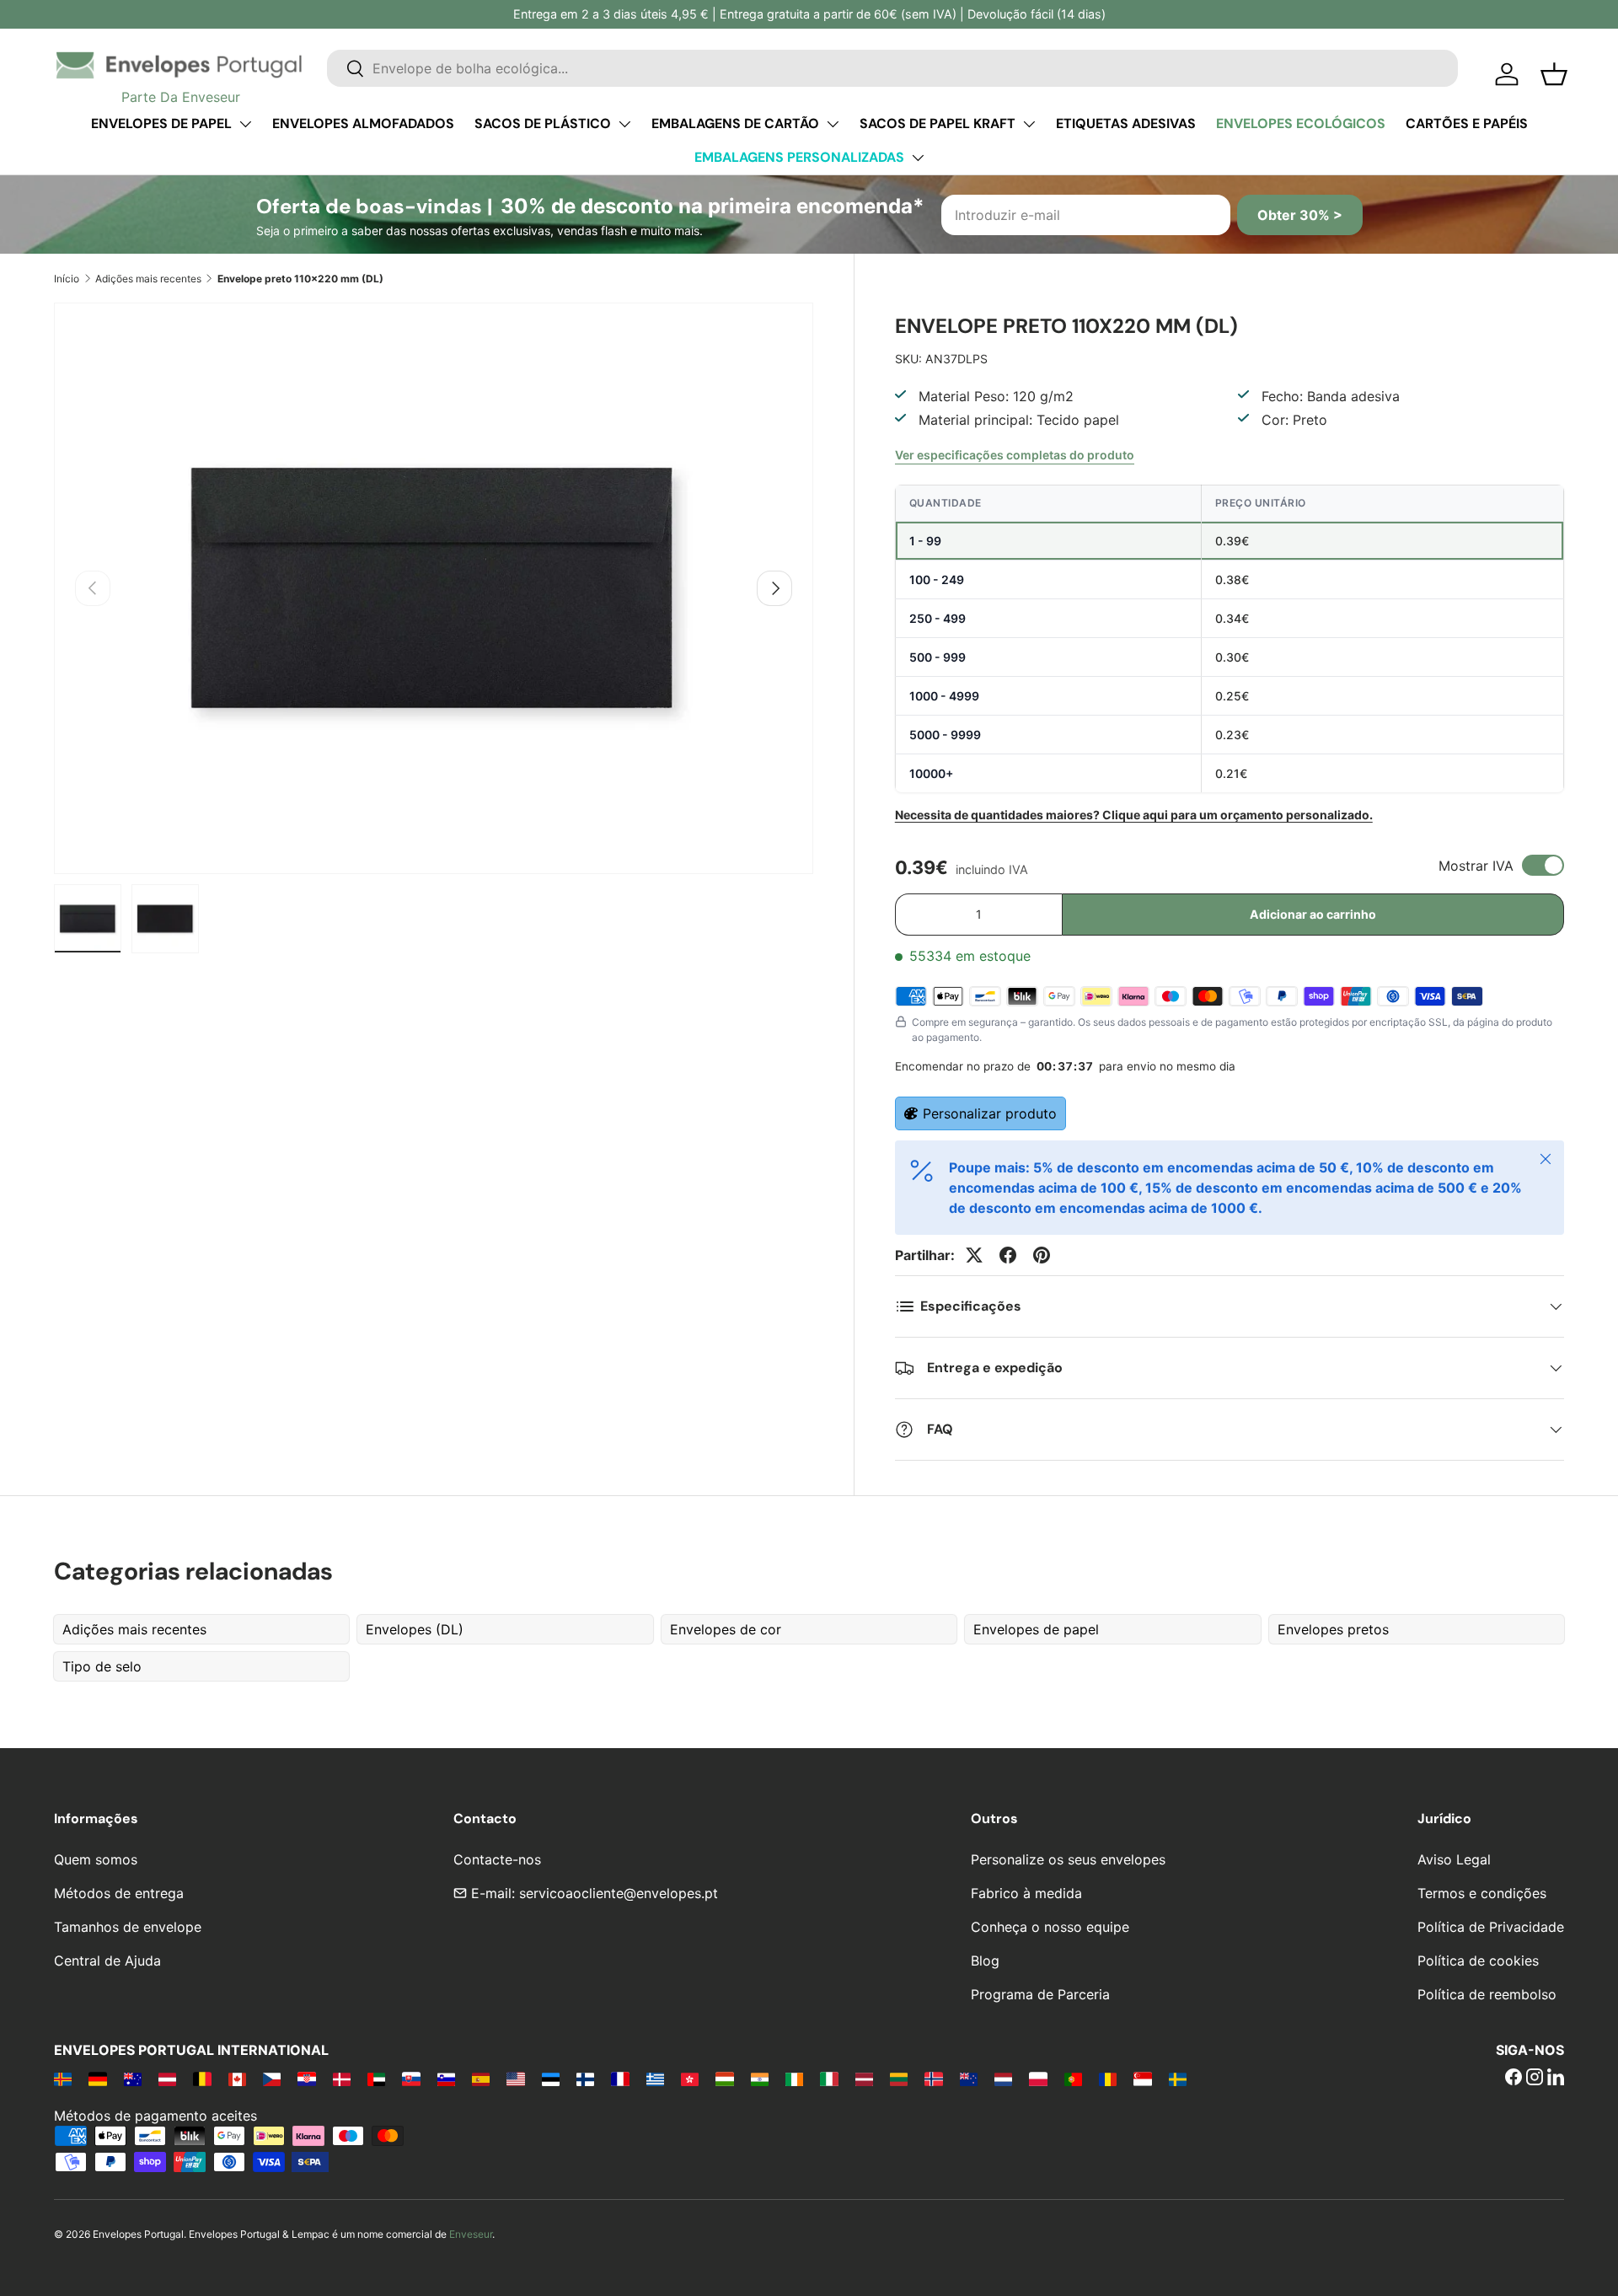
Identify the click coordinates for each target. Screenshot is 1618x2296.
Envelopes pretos (1333, 1629)
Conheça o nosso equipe (1050, 1927)
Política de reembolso (1487, 1994)
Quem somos (96, 1859)
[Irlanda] (794, 2079)
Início (67, 279)
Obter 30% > (1300, 215)
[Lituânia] (899, 2079)
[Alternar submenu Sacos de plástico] (624, 124)
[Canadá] (237, 2079)
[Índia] (760, 2079)
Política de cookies (1478, 1961)
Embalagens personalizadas (799, 157)
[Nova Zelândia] (969, 2079)
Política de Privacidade (1491, 1927)
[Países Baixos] (1003, 2079)
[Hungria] (724, 2079)
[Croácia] (306, 2079)
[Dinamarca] (342, 2079)
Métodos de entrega (119, 1893)
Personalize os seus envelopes (1068, 1859)
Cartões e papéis (1467, 123)
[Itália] (829, 2079)
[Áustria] (167, 2079)
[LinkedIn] (1556, 2079)
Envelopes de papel (161, 123)
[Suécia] (1178, 2079)
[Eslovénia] (446, 2079)
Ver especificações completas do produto (1015, 455)
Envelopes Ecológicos (1301, 123)
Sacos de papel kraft (938, 123)
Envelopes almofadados (363, 123)
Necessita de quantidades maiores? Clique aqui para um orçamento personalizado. (1134, 815)
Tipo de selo (102, 1666)
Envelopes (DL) (415, 1629)
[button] (1554, 74)
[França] (620, 2079)
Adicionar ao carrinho (1313, 914)
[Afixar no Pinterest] (1042, 1255)
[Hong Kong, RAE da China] (690, 2079)
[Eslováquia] (411, 2079)
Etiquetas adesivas (1126, 123)
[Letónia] (864, 2079)
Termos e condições (1482, 1893)
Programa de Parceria (1040, 1994)
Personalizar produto (990, 1113)
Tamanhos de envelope (128, 1927)
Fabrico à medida (1026, 1893)
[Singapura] (1142, 2079)
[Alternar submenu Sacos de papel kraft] (1029, 124)
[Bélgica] (202, 2079)
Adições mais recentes (148, 279)
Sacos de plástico (543, 123)
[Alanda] (63, 2079)
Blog (985, 1961)
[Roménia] (1108, 2079)
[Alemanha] (97, 2079)
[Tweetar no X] (974, 1255)
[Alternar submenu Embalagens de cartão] (833, 124)
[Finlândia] (585, 2079)
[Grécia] (655, 2079)
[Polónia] (1038, 2079)
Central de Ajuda (107, 1961)
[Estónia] (551, 2079)
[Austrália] (133, 2079)
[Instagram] (1535, 2079)
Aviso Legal (1454, 1859)
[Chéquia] (272, 2079)
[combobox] (892, 68)
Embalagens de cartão (735, 123)
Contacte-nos (497, 1859)
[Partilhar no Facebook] (1008, 1255)
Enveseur (471, 2234)
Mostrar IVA (1476, 866)
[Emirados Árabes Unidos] (376, 2079)
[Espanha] (481, 2079)
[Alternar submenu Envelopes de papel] (245, 124)
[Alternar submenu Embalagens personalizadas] (918, 158)
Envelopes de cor (726, 1629)
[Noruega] (933, 2079)
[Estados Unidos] (515, 2079)
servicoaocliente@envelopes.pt (619, 1893)
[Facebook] (1514, 2079)
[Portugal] (1073, 2079)
